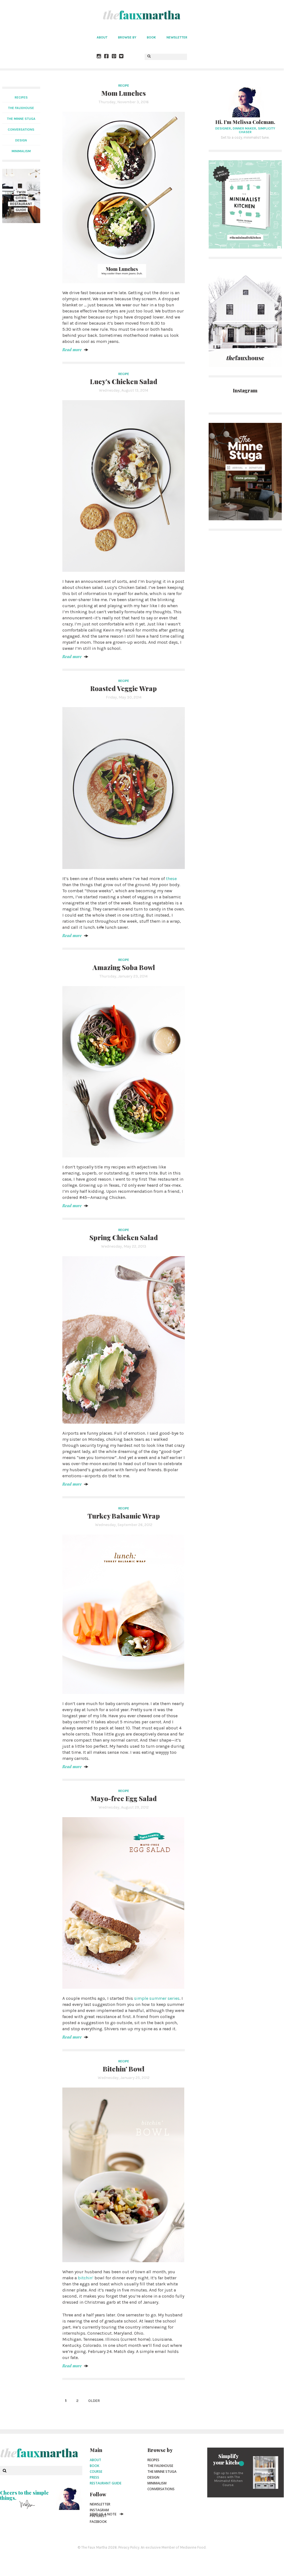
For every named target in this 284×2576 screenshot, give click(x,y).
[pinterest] (114, 57)
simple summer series (157, 1998)
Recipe (124, 86)
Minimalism (157, 2483)
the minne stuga (21, 119)
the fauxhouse (21, 108)
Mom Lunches (124, 93)
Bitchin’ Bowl (124, 2069)
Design (153, 2477)
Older (94, 2401)
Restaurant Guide (106, 2483)
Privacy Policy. (129, 2547)
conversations (21, 130)
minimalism (21, 151)
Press (94, 2477)
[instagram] (99, 57)
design (21, 140)
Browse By (127, 37)
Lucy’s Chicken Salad (124, 381)
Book (151, 37)
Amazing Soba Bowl (124, 967)
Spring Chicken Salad (124, 1237)
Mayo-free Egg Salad (124, 1798)
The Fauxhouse (160, 2466)
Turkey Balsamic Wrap (124, 1516)
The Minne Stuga (162, 2472)
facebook (98, 2522)
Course (96, 2472)
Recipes (21, 97)
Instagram (99, 2510)
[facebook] (107, 57)
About (102, 37)
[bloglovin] (122, 57)
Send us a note (103, 2514)
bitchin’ (86, 2278)
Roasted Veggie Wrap (124, 688)
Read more (72, 350)
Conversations (161, 2489)
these (171, 879)
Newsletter (177, 37)
